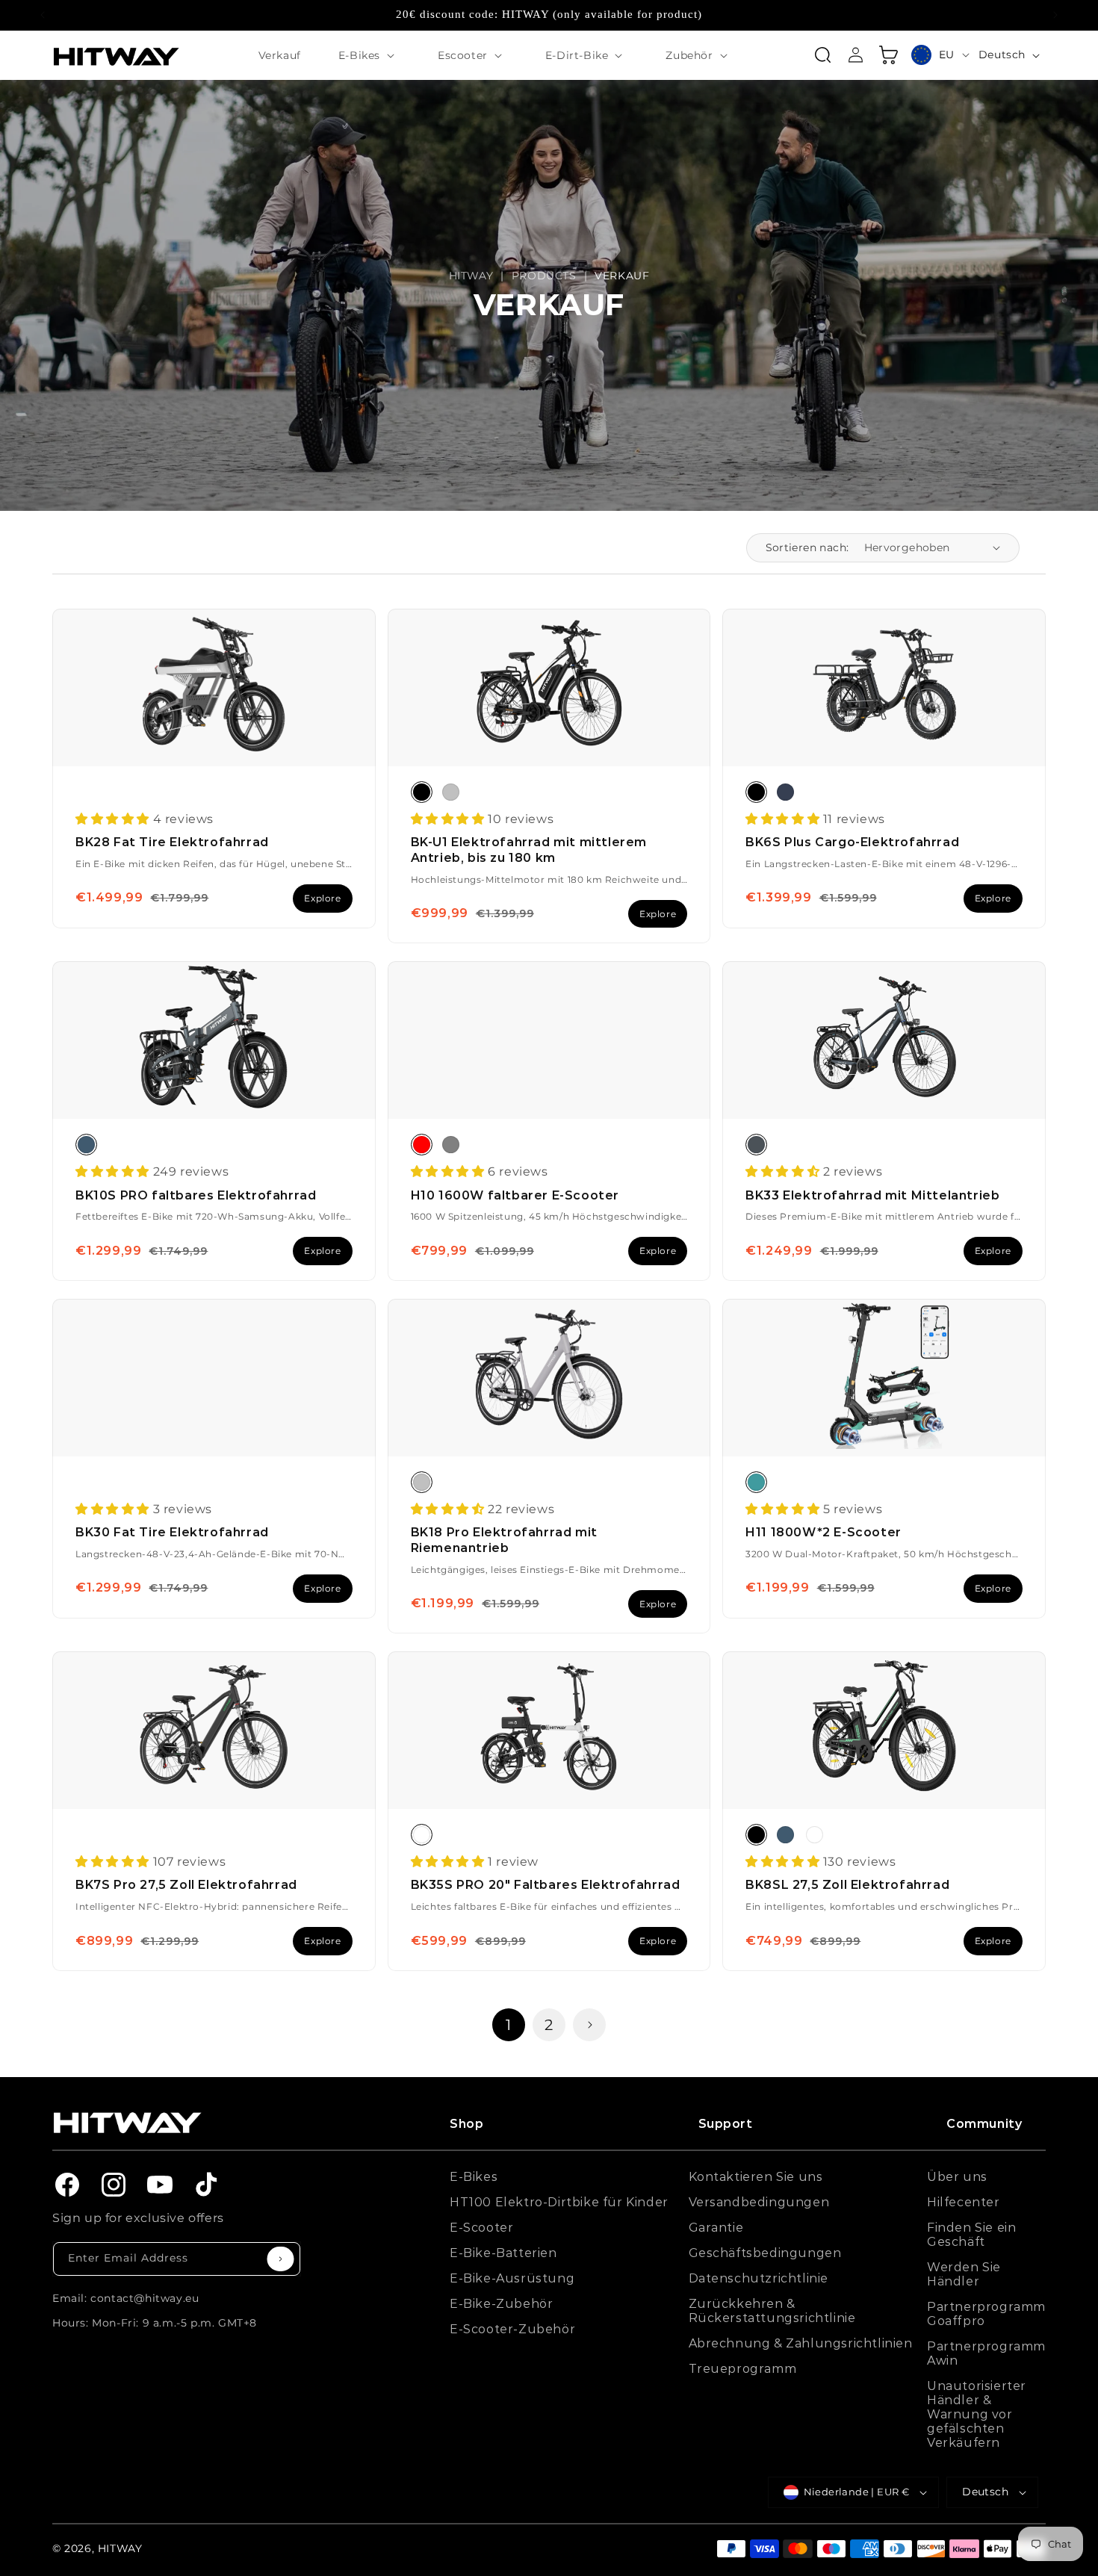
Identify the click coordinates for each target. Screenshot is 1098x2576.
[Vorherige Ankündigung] (43, 15)
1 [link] (509, 2025)
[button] (369, 55)
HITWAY (471, 276)
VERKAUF (622, 276)
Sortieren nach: (807, 547)
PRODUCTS (544, 276)
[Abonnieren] (280, 2259)
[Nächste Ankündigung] (1055, 15)
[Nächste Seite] (589, 2025)
